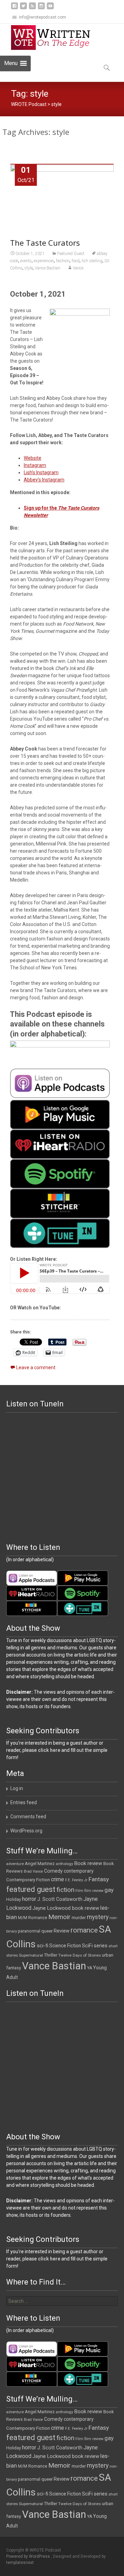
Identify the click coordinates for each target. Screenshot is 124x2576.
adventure (15, 1864)
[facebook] (14, 8)
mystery (98, 1917)
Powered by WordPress (29, 2556)
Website (33, 458)
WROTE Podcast (29, 104)
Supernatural (31, 1955)
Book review (88, 1863)
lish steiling (92, 261)
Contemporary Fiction (28, 1880)
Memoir (59, 1917)
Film (79, 1891)
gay (109, 1890)
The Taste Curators (45, 243)
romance (84, 1930)
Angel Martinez (40, 1864)
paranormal (29, 1931)
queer (47, 1931)
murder (79, 1918)
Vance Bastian (48, 268)
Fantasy (99, 1879)
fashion (63, 261)
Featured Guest (71, 254)
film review (94, 1891)
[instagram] (41, 8)
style (29, 268)
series (101, 1946)
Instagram (35, 465)
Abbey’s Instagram (44, 480)
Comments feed (28, 1817)
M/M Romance (33, 1918)
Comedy (53, 1871)
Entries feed (24, 1802)
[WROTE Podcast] (54, 38)
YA (90, 1968)
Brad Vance (33, 1871)
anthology (64, 1864)
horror (29, 1899)
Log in (17, 1788)
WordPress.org (26, 1831)
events (26, 261)
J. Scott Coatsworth (60, 1899)
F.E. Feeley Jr (76, 1880)
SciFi (87, 1946)
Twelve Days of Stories (80, 1955)
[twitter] (23, 8)
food (76, 261)
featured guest (31, 1889)
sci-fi (43, 1946)
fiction (65, 1890)
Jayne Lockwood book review (66, 1908)
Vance (78, 268)
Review (62, 1931)
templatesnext (20, 2563)
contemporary (79, 1871)
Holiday (14, 1899)
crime (58, 1880)
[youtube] (50, 8)
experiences (44, 261)
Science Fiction (65, 1946)
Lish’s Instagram (41, 472)
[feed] (32, 8)
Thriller (51, 1955)
